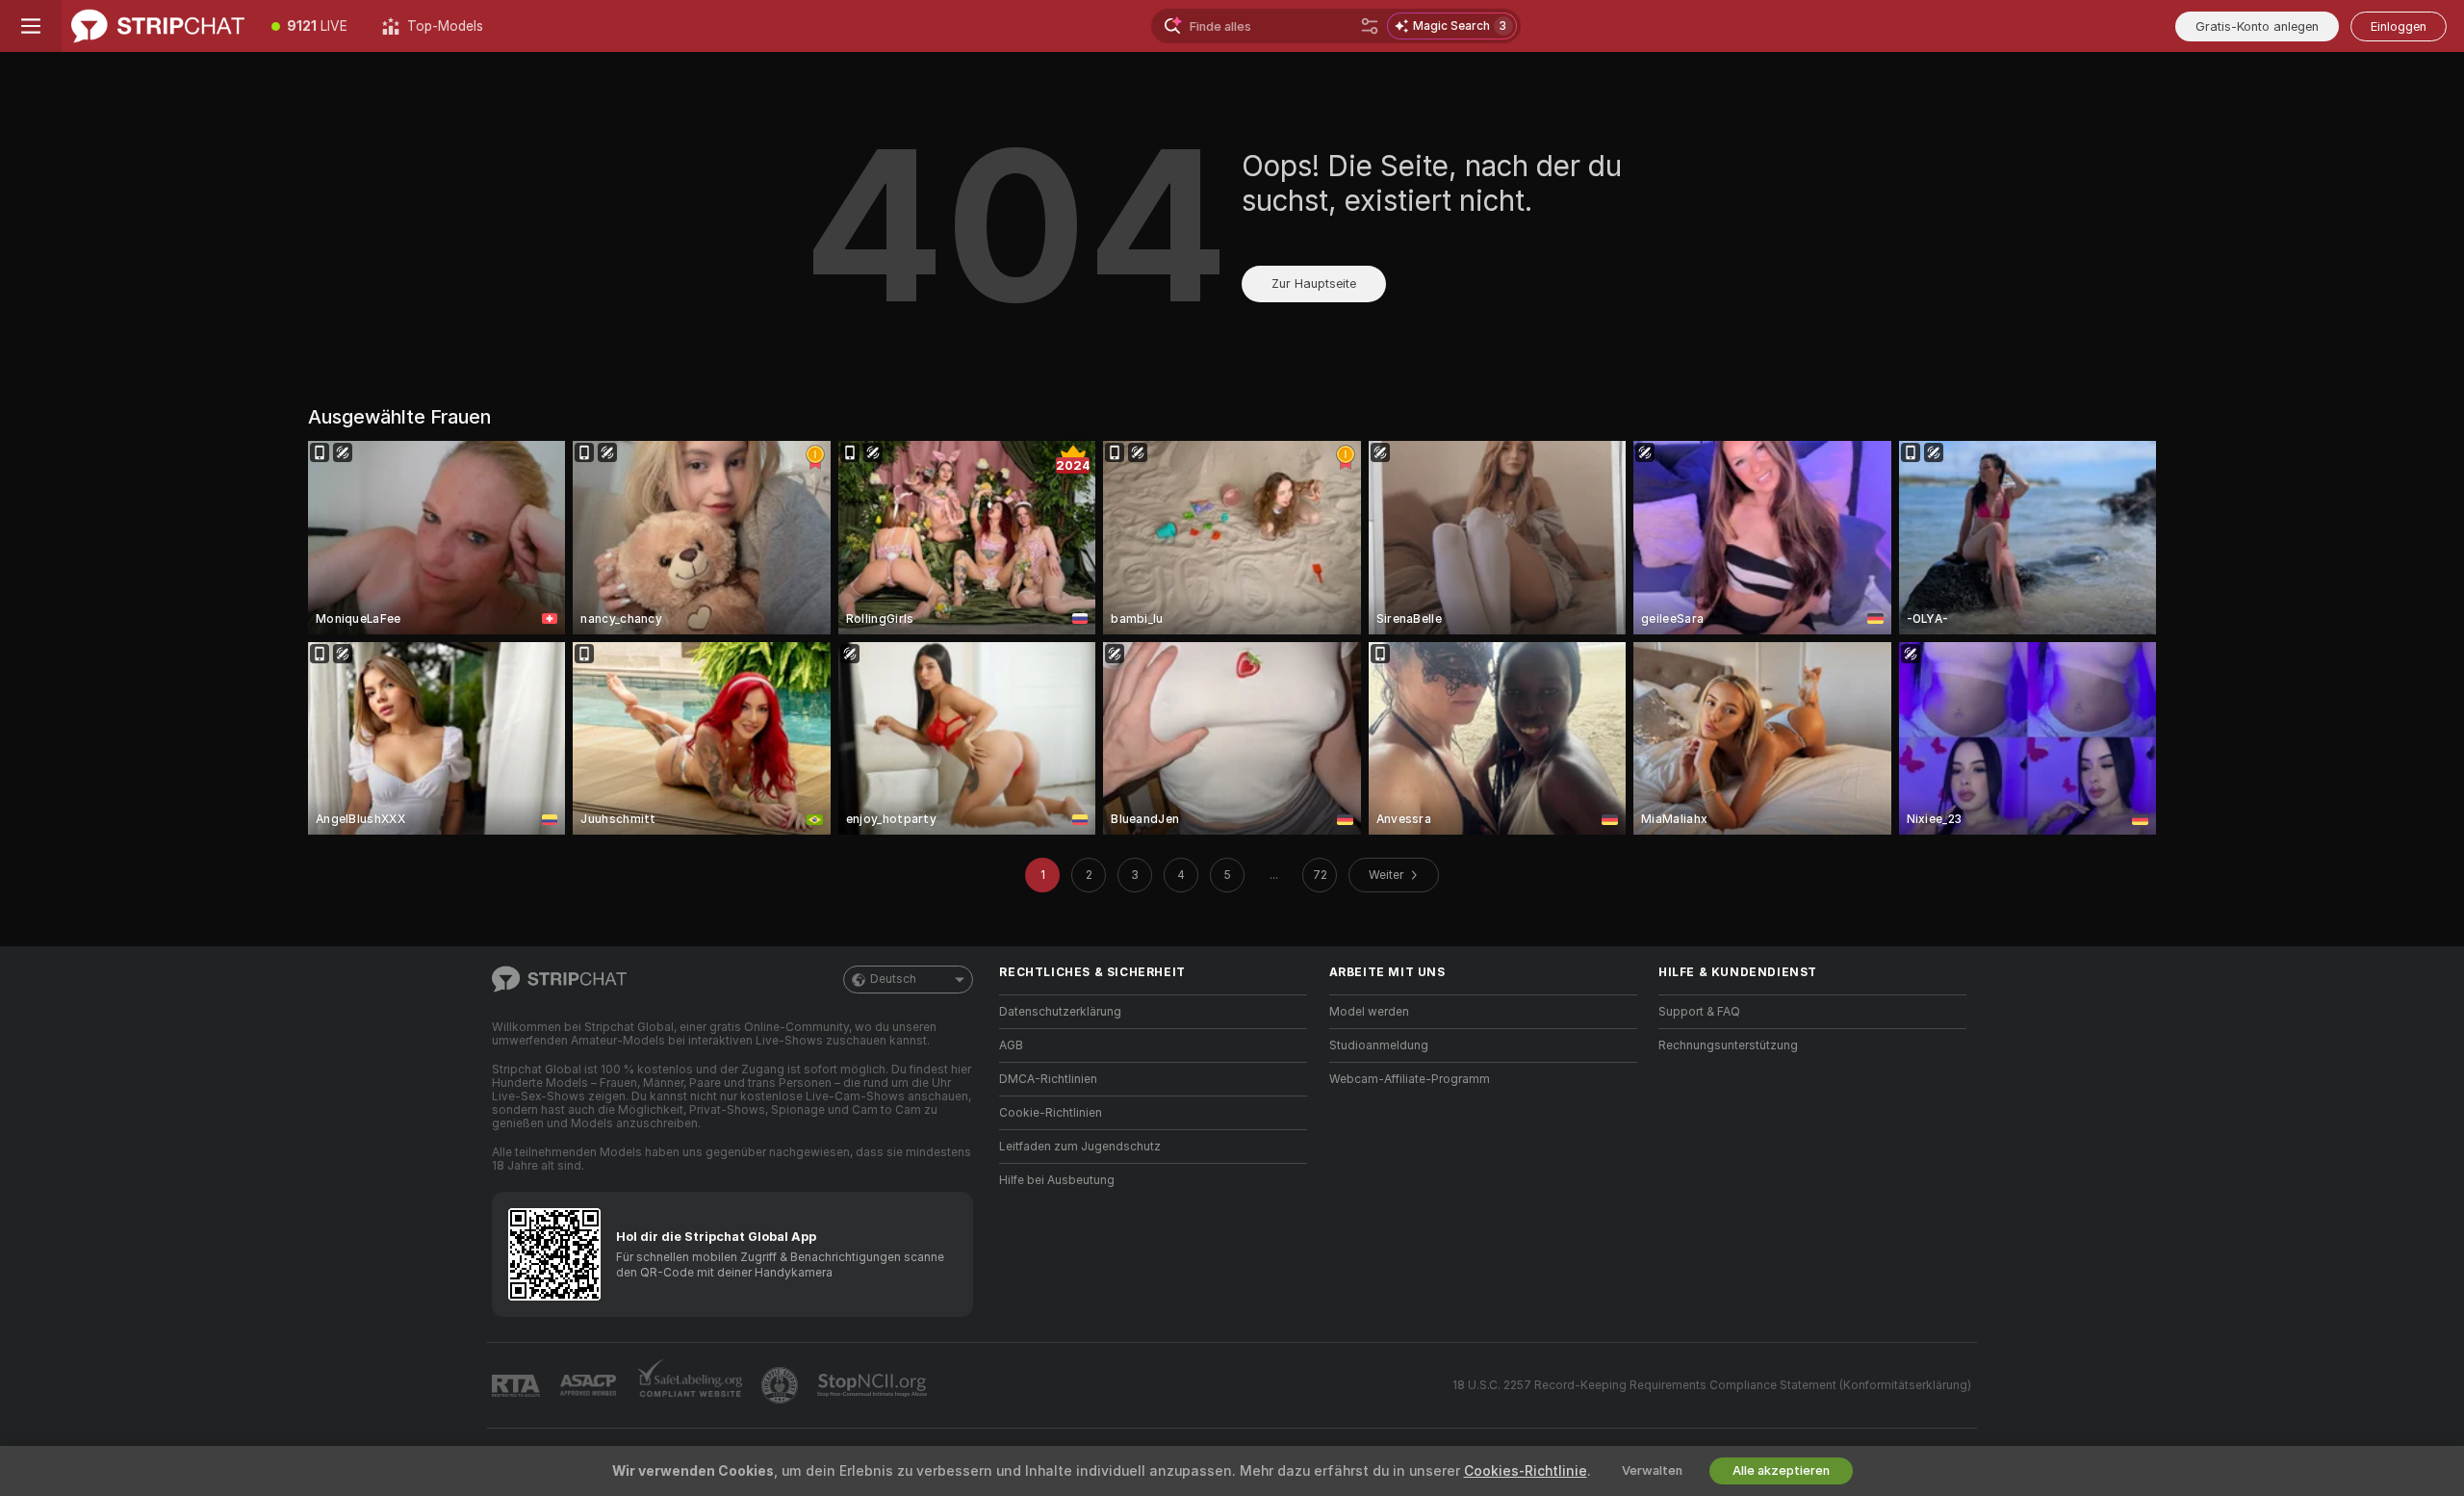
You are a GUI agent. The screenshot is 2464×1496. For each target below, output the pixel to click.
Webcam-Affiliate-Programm (1410, 1079)
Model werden (1369, 1012)
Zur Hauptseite (1314, 284)
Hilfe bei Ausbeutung (1057, 1180)
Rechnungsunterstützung (1728, 1045)
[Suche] (1370, 26)
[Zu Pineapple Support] (782, 1385)
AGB (1011, 1045)
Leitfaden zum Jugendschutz (1080, 1147)
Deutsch (893, 979)
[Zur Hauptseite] (158, 26)
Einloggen (2399, 26)
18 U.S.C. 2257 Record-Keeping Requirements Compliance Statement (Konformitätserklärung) (1712, 1385)
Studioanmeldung (1379, 1045)
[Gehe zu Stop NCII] (874, 1385)
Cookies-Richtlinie (1526, 1471)
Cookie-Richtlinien (1051, 1113)
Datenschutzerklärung (1060, 1012)
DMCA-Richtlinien (1048, 1079)
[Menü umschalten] (31, 26)
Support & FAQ (1699, 1012)
